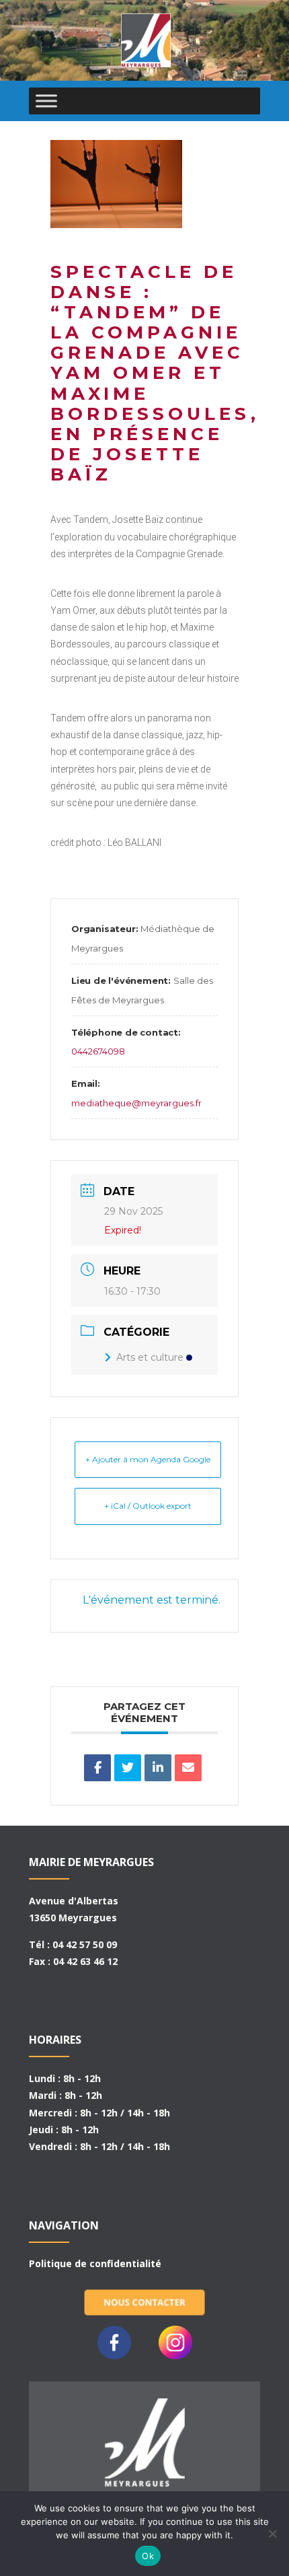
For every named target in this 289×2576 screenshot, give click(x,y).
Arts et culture (150, 1357)
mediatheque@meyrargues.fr (136, 1103)
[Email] (188, 1768)
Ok (148, 2556)
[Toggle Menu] (46, 101)
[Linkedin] (158, 1768)
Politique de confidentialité (95, 2263)
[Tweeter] (128, 1768)
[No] (272, 2534)
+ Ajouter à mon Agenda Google (148, 1459)
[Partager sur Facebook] (97, 1768)
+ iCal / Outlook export (148, 1506)
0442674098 (98, 1051)
